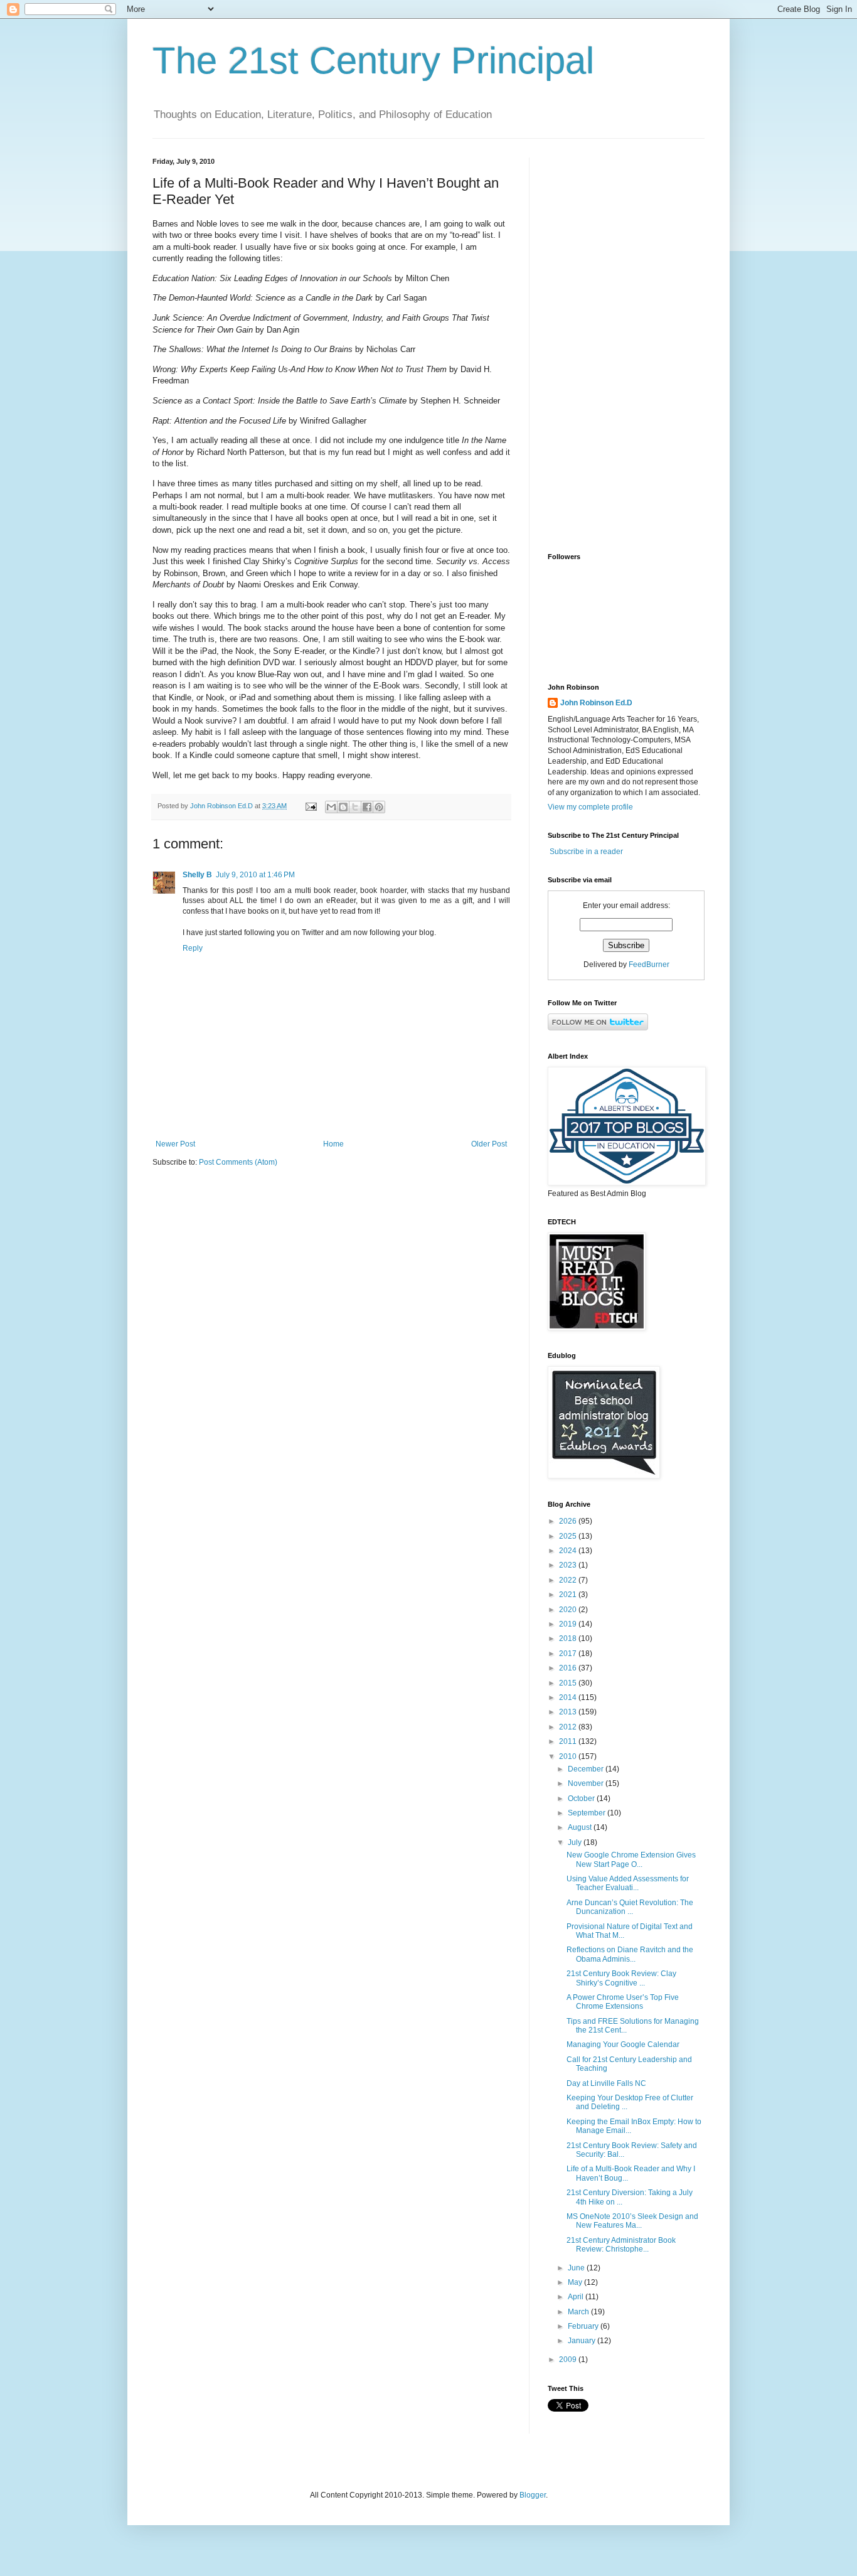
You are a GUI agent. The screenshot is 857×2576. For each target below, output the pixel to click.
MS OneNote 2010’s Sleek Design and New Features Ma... (632, 2221)
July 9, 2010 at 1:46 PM (255, 875)
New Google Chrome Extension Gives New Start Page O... (631, 1859)
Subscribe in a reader (586, 852)
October (582, 1798)
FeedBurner (649, 965)
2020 (569, 1610)
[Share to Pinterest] (379, 807)
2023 (569, 1565)
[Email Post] (311, 806)
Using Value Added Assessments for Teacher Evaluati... (628, 1883)
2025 (569, 1536)
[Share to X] (355, 807)
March (579, 2312)
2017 (569, 1654)
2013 (569, 1712)
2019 (569, 1624)
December (587, 1769)
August (581, 1827)
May (576, 2282)
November (587, 1783)
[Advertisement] (626, 346)
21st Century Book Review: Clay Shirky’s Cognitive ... (621, 1978)
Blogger (533, 2495)
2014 (569, 1697)
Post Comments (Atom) (238, 1162)
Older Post (489, 1144)
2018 (569, 1638)
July (576, 1842)
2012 (569, 1727)
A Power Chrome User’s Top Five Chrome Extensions (623, 2002)
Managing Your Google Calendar (623, 2044)
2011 (569, 1741)
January (583, 2341)
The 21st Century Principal (373, 61)
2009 (569, 2360)
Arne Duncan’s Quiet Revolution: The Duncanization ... (630, 1907)
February (584, 2326)
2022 (569, 1580)
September (588, 1813)
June (577, 2268)
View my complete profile (590, 807)
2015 (569, 1683)
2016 (569, 1668)
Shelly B (197, 875)
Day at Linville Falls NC (606, 2083)
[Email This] (331, 807)
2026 (569, 1521)
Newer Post (175, 1144)
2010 (569, 1756)
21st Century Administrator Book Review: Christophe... (621, 2245)
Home (333, 1144)
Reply (193, 948)
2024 (569, 1551)
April (577, 2297)
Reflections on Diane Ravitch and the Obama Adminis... (630, 1954)
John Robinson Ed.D (596, 703)
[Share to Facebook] (367, 807)
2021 (569, 1595)
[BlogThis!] (343, 807)
